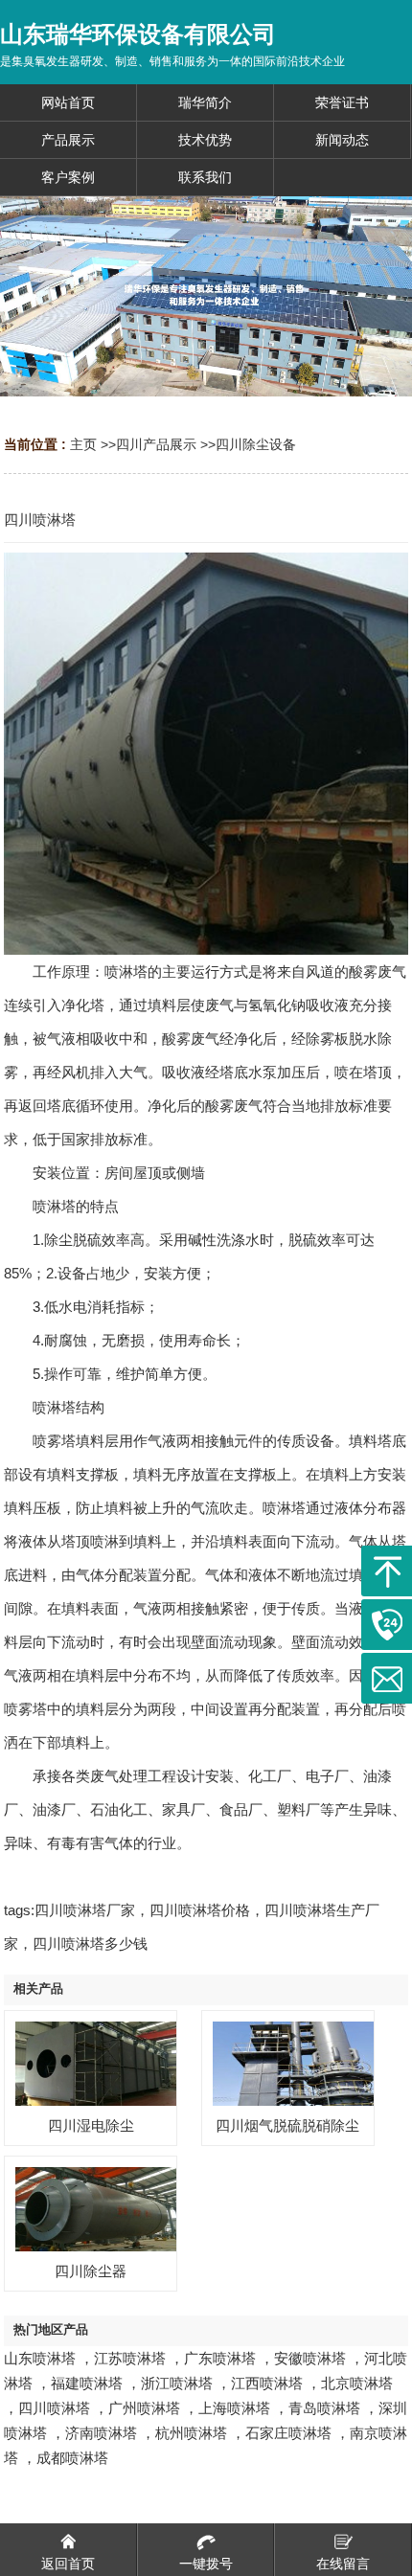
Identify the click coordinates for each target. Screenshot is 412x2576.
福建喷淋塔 (87, 2383)
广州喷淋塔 (144, 2408)
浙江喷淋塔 (177, 2383)
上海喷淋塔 (234, 2408)
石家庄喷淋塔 (288, 2433)
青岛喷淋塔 (324, 2408)
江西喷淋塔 (267, 2383)
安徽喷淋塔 (310, 2358)
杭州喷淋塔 (191, 2433)
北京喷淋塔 (357, 2383)
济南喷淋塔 (101, 2433)
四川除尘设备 (256, 444)
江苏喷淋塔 (130, 2358)
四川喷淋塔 (54, 2408)
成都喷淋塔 (72, 2458)
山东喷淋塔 (40, 2358)
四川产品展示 (156, 444)
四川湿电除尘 (91, 2125)
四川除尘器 (91, 2271)
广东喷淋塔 (220, 2358)
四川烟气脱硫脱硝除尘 (287, 2125)
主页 (83, 444)
